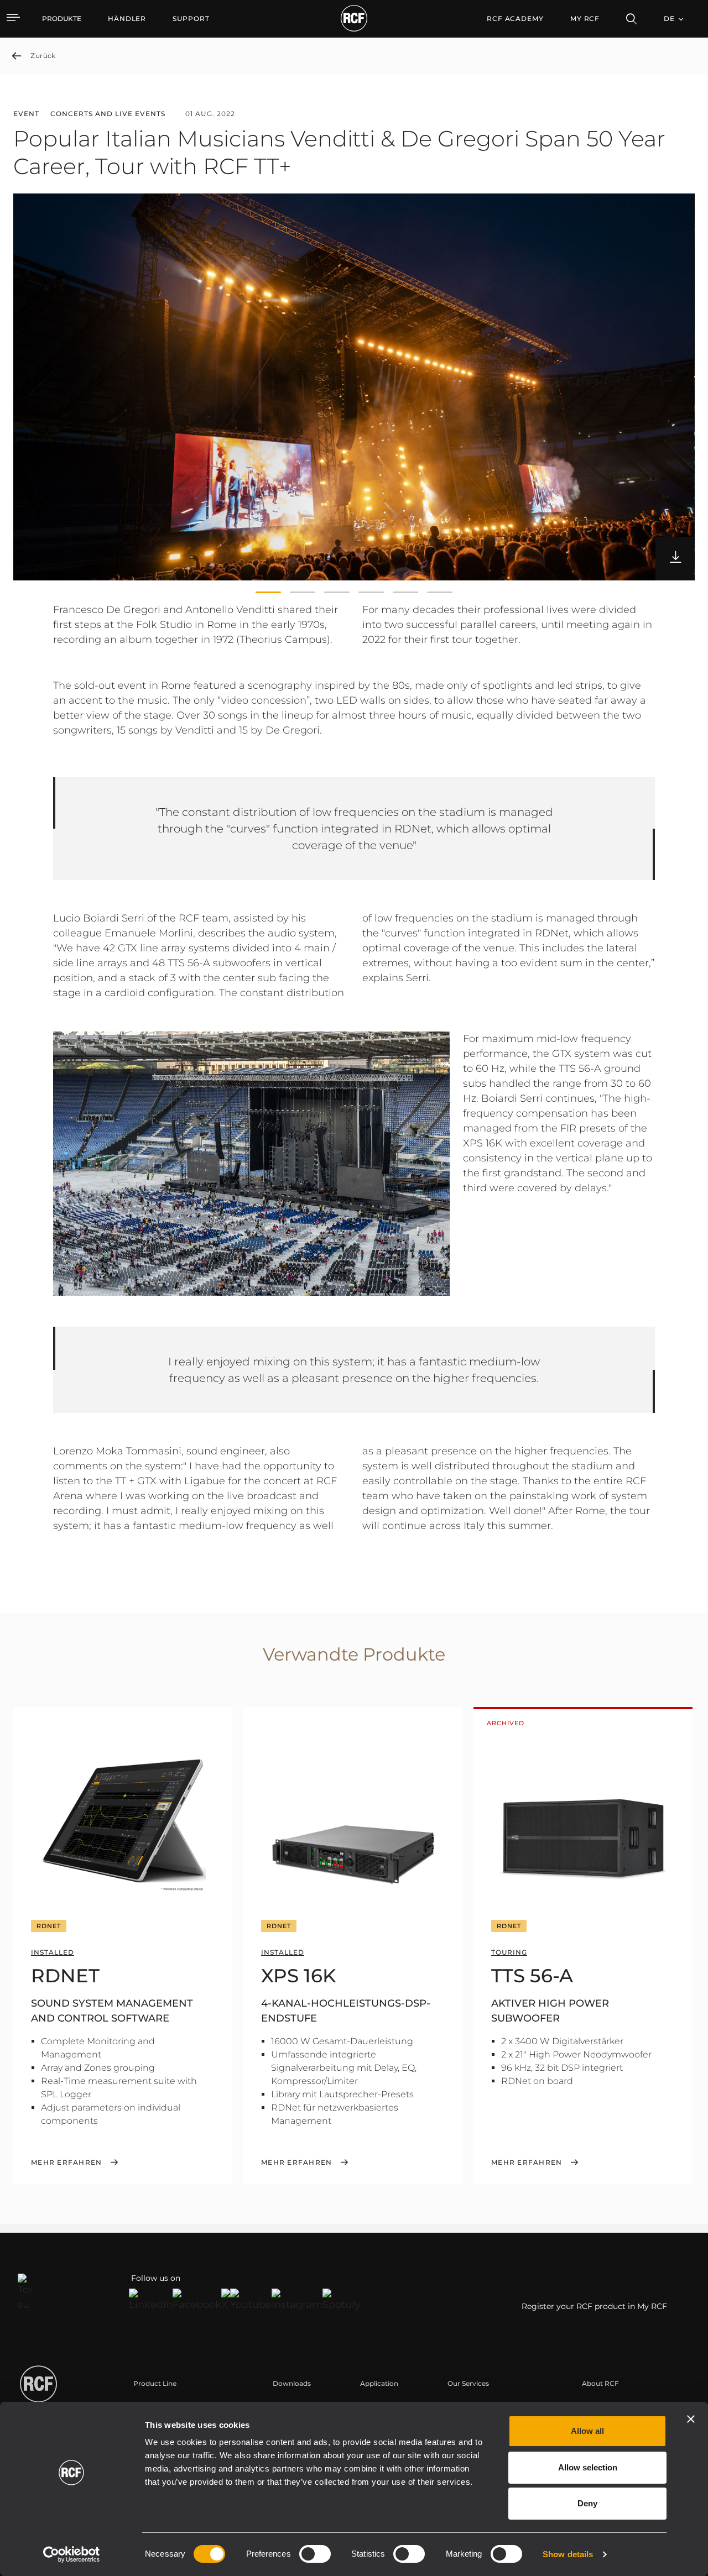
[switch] (315, 2554)
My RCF (585, 19)
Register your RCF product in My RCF (594, 2306)
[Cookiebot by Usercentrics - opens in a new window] (72, 2554)
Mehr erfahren (66, 2163)
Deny (587, 2503)
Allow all (587, 2431)
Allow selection (588, 2467)
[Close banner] (691, 2419)
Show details (568, 2554)
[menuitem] (127, 19)
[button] (268, 593)
